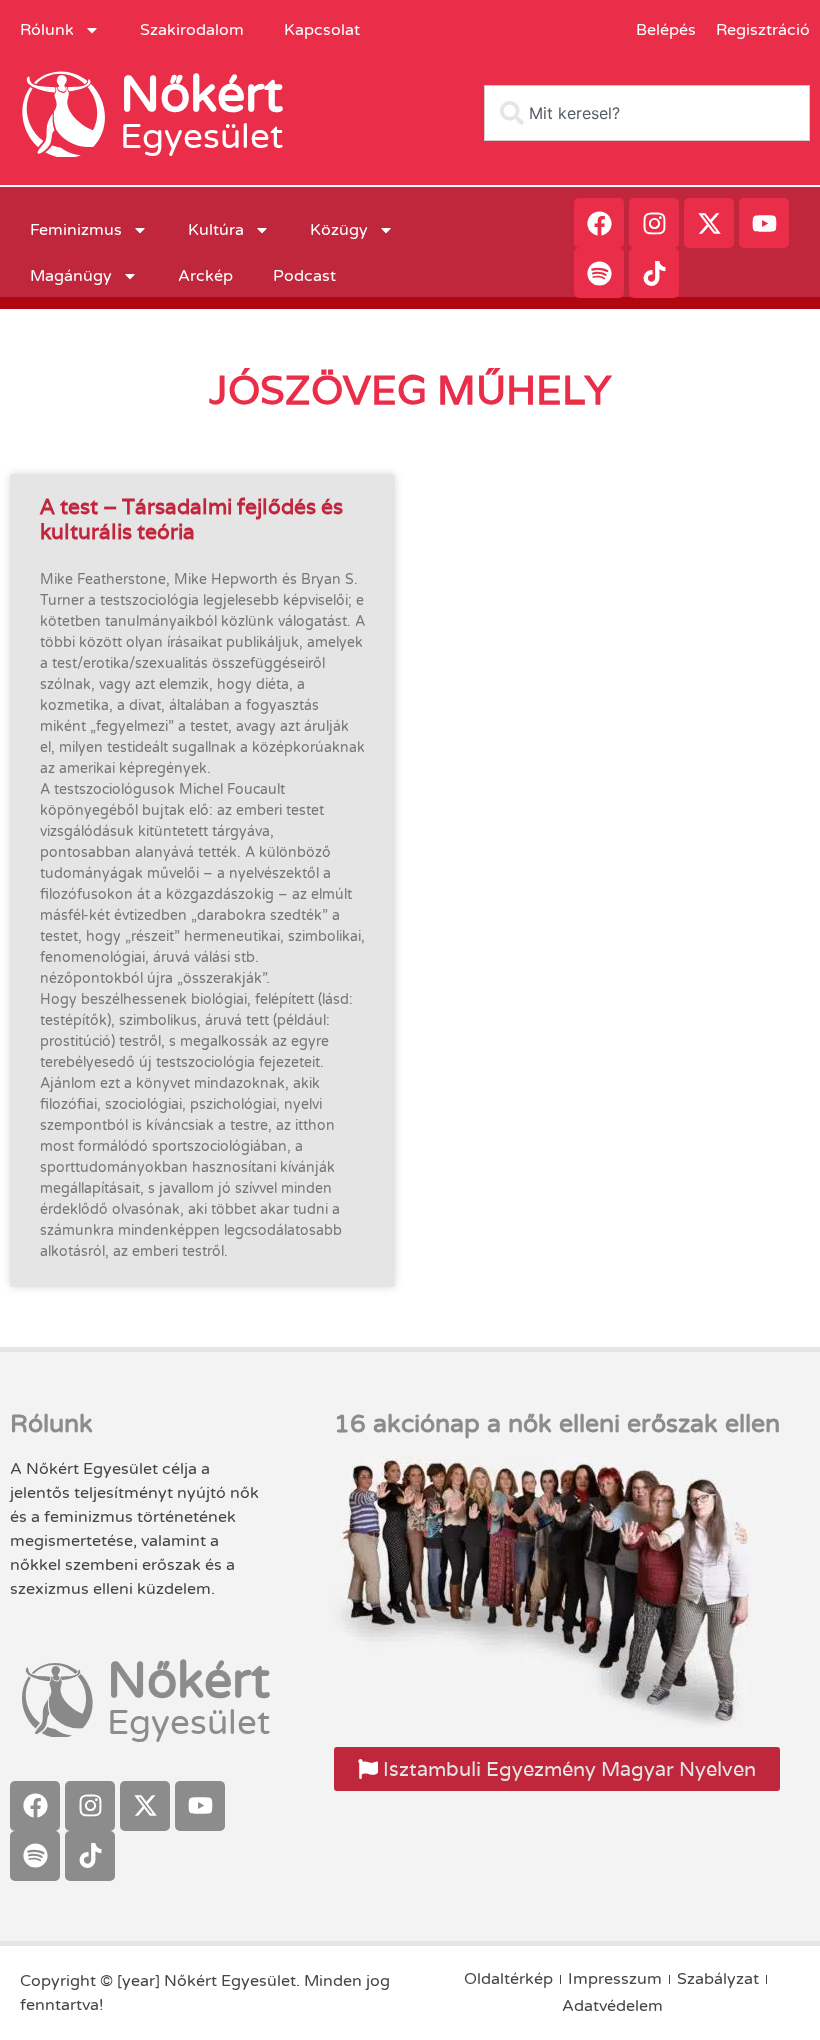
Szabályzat (718, 1979)
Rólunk (47, 30)
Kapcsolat (322, 30)
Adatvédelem (612, 2006)
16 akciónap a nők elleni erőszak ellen (557, 1424)
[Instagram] (654, 223)
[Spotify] (599, 273)
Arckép (205, 276)
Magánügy (71, 276)
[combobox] (647, 113)
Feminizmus (76, 230)
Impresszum (615, 1979)
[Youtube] (764, 223)
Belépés (666, 30)
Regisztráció (763, 30)
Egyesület (201, 137)
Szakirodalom (192, 30)
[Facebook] (599, 223)
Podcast (304, 276)
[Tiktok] (654, 273)
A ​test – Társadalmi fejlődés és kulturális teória (191, 519)
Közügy (339, 230)
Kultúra (216, 230)
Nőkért (201, 95)
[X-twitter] (709, 223)
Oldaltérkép (508, 1979)
